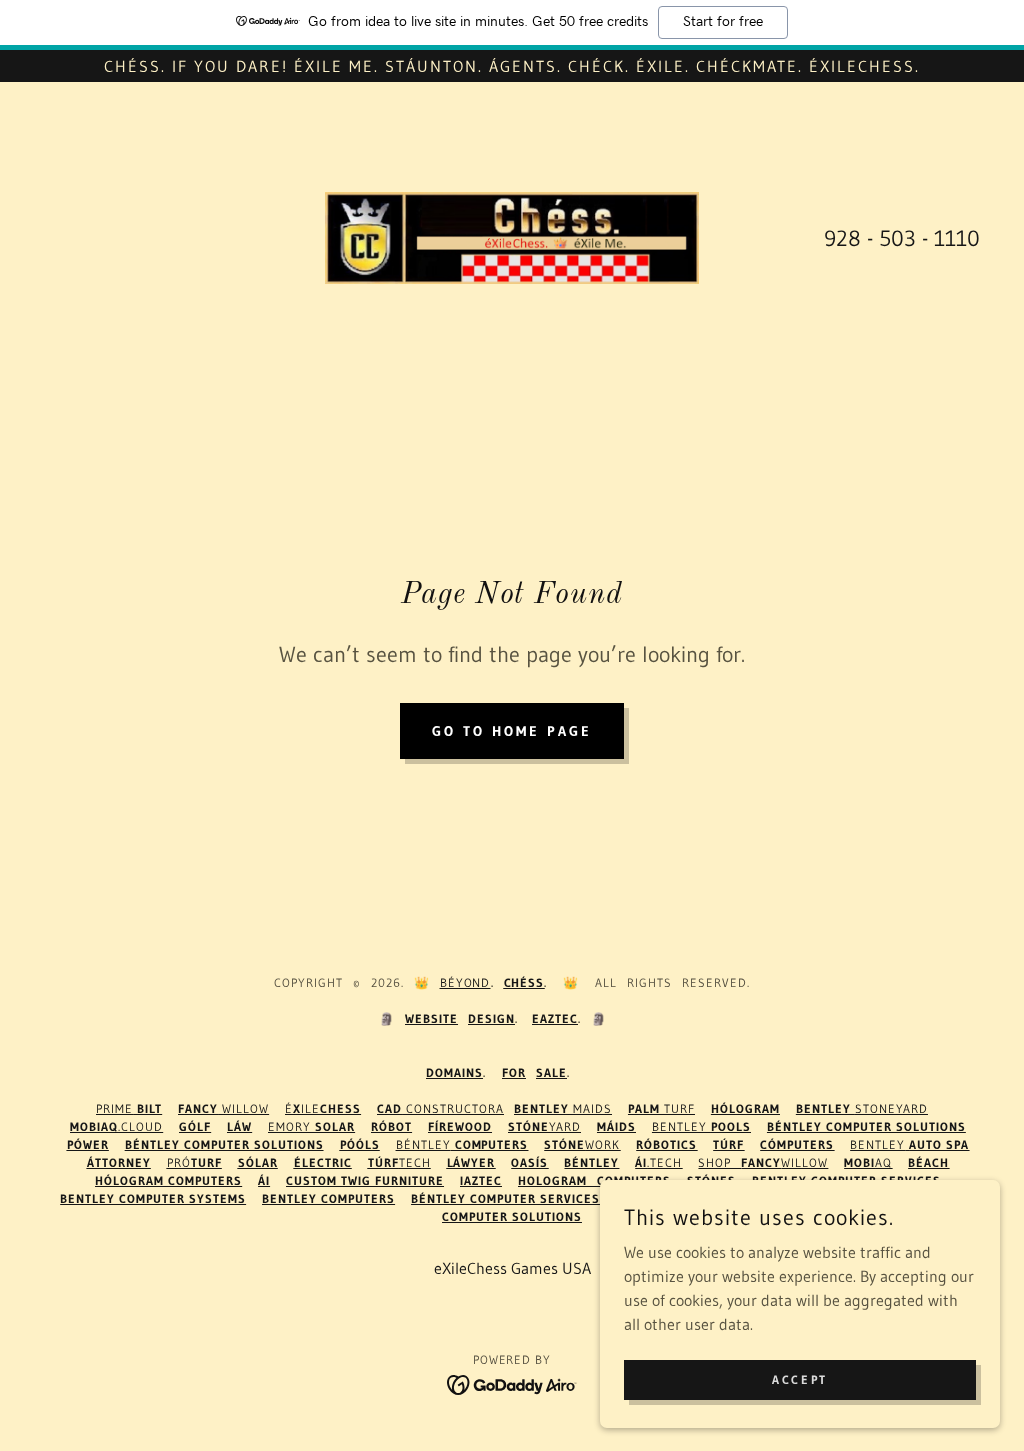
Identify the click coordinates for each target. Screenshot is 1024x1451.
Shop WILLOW (763, 1162)
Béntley (462, 1144)
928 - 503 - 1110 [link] (902, 238)
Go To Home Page (512, 731)
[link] (512, 236)
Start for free (723, 22)
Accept (799, 1379)
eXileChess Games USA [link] (512, 1268)
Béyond (465, 982)
